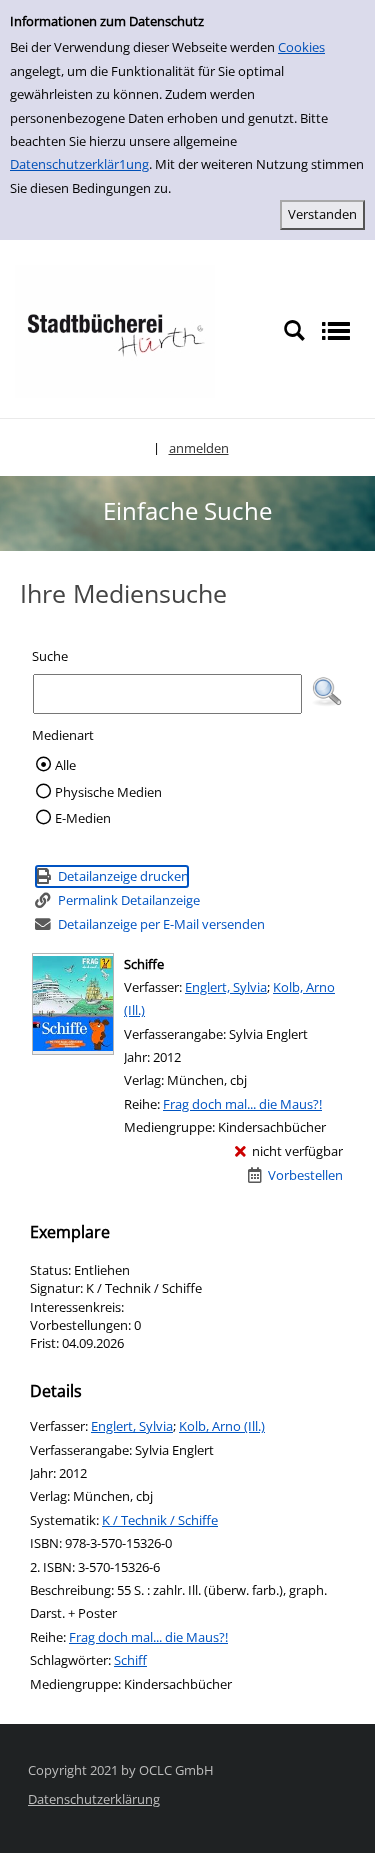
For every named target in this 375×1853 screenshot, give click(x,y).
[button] (327, 692)
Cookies (301, 47)
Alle (65, 765)
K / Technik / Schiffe (160, 1520)
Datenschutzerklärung (94, 1799)
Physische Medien (108, 792)
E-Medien (83, 818)
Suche (50, 656)
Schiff (130, 1660)
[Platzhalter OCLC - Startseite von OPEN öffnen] (115, 330)
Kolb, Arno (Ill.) (222, 1426)
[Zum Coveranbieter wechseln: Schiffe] (73, 1004)
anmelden (199, 448)
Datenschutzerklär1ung (79, 164)
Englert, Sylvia (226, 987)
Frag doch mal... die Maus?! (242, 1104)
